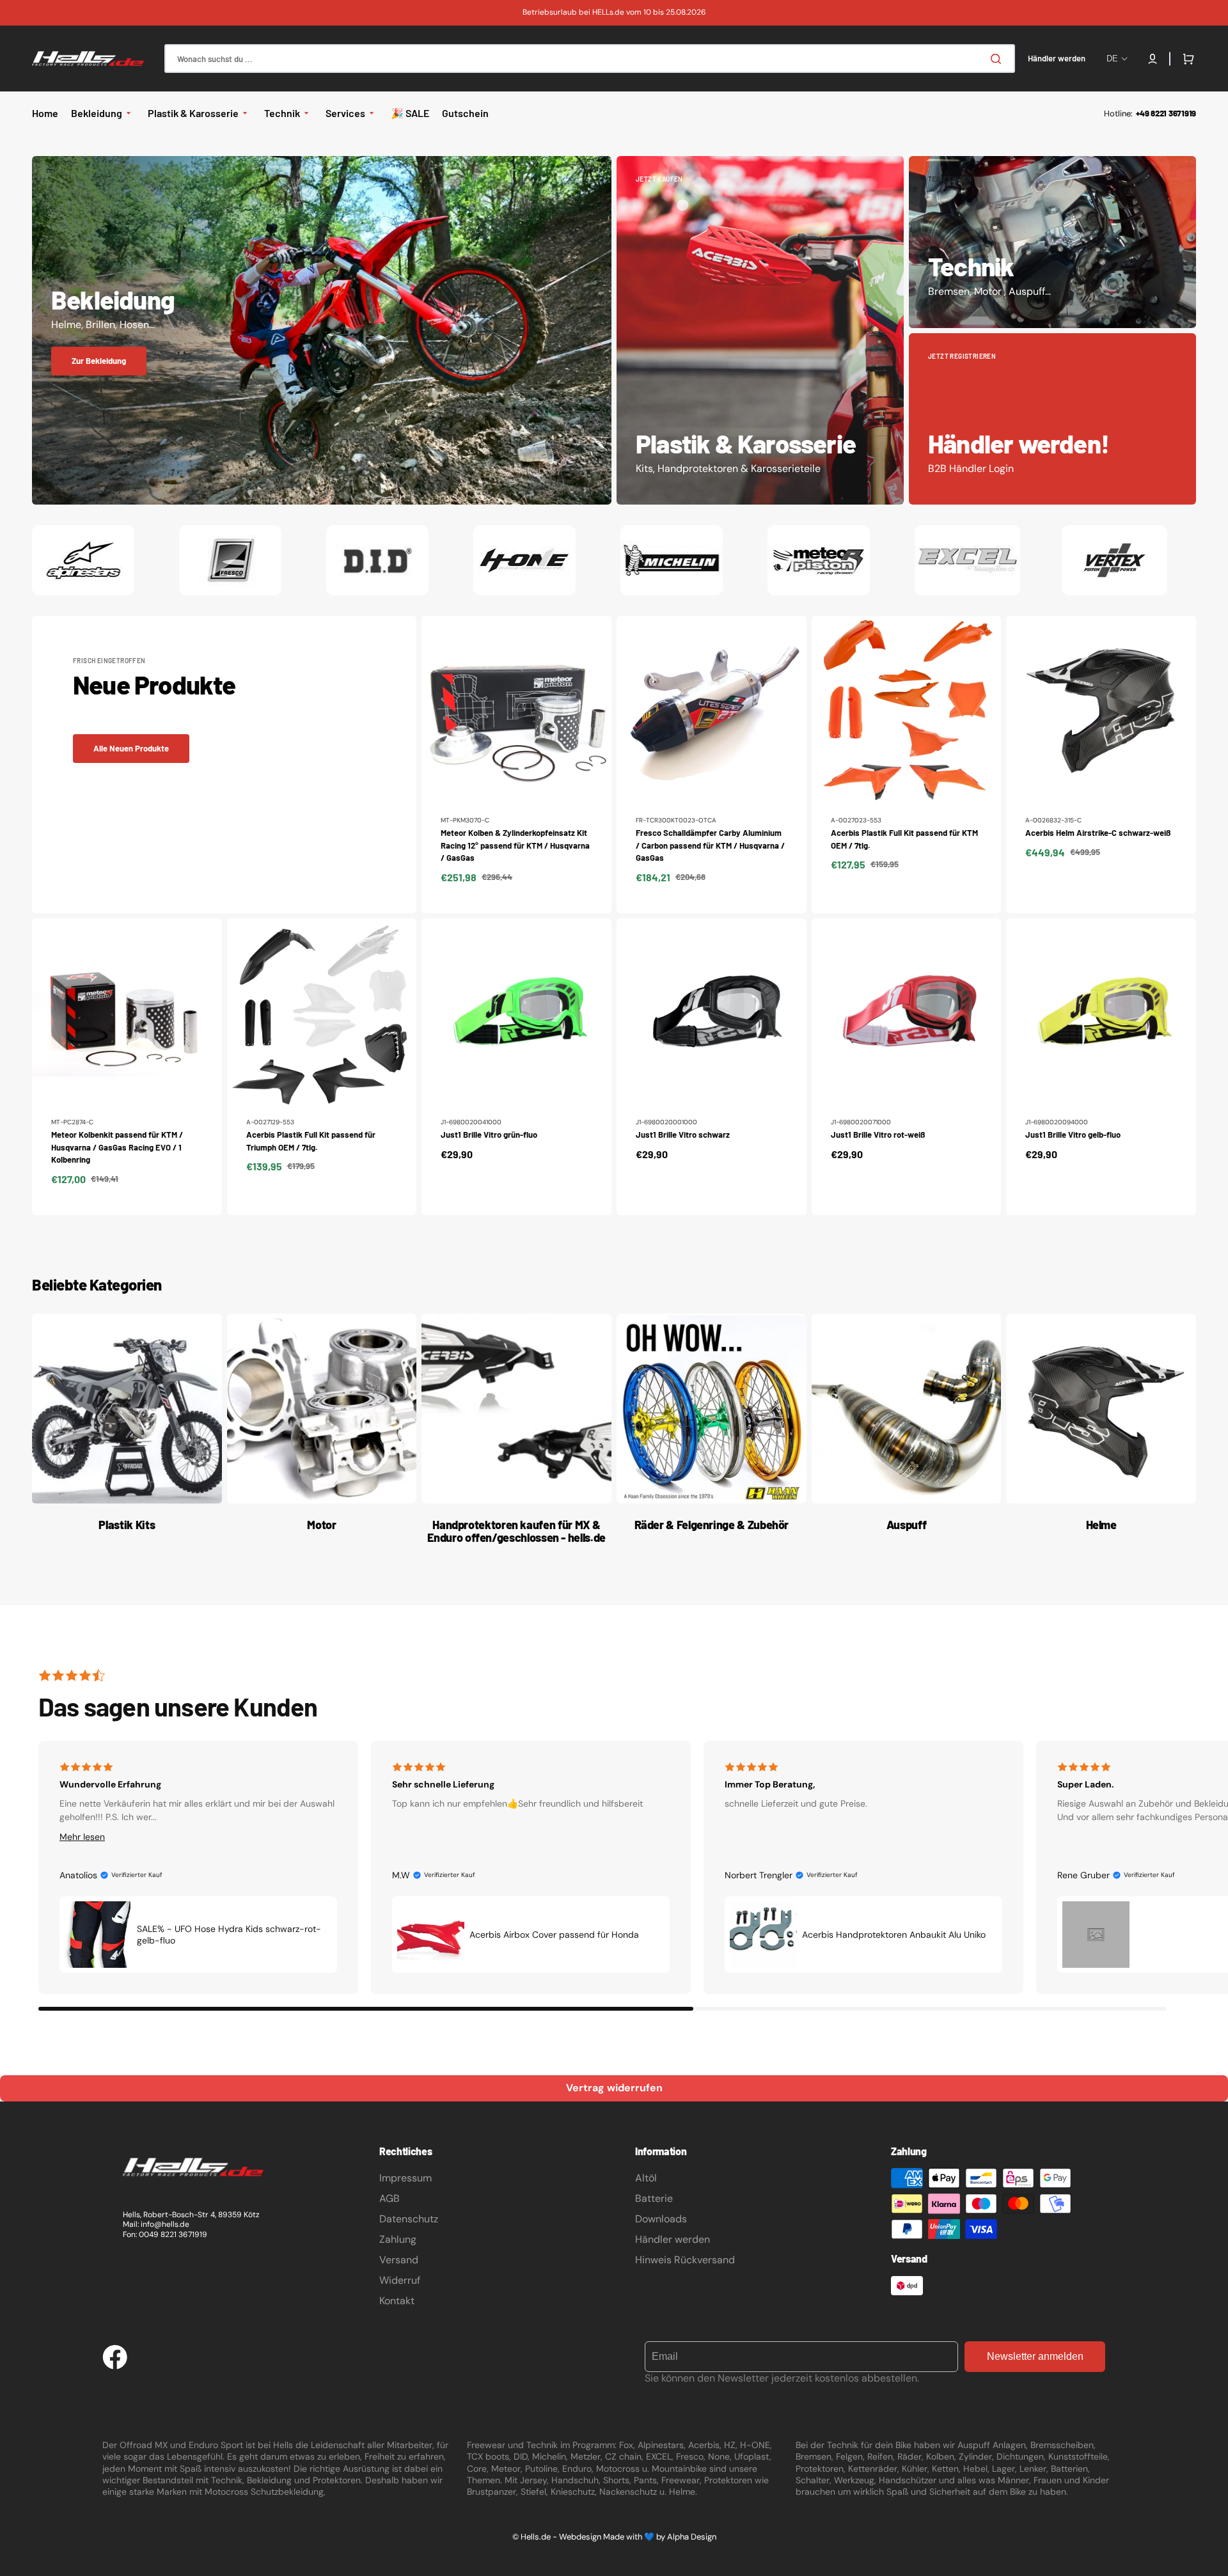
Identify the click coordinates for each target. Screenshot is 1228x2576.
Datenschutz (409, 2219)
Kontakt (397, 2301)
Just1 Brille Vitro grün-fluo (489, 1135)
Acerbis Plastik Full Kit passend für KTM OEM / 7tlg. (904, 839)
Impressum (405, 2178)
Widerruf (400, 2280)
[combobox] (590, 59)
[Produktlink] (516, 764)
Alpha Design (692, 2537)
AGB (390, 2198)
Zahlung (398, 2239)
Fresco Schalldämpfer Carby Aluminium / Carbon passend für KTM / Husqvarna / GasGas (710, 845)
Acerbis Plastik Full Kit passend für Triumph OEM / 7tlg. (311, 1141)
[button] (1153, 59)
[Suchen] (998, 59)
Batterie (654, 2198)
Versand (399, 2260)
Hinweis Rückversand (685, 2260)
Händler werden (673, 2239)
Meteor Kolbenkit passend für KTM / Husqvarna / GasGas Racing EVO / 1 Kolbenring (117, 1147)
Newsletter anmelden (1035, 2356)
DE (1112, 59)
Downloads (661, 2219)
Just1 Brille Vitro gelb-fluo (1073, 1135)
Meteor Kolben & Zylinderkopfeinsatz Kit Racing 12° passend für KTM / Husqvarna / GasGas (515, 845)
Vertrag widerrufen (614, 2088)
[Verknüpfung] (322, 331)
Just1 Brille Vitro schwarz (683, 1135)
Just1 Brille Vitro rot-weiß (878, 1135)
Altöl (646, 2178)
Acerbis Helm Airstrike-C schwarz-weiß (1098, 833)
